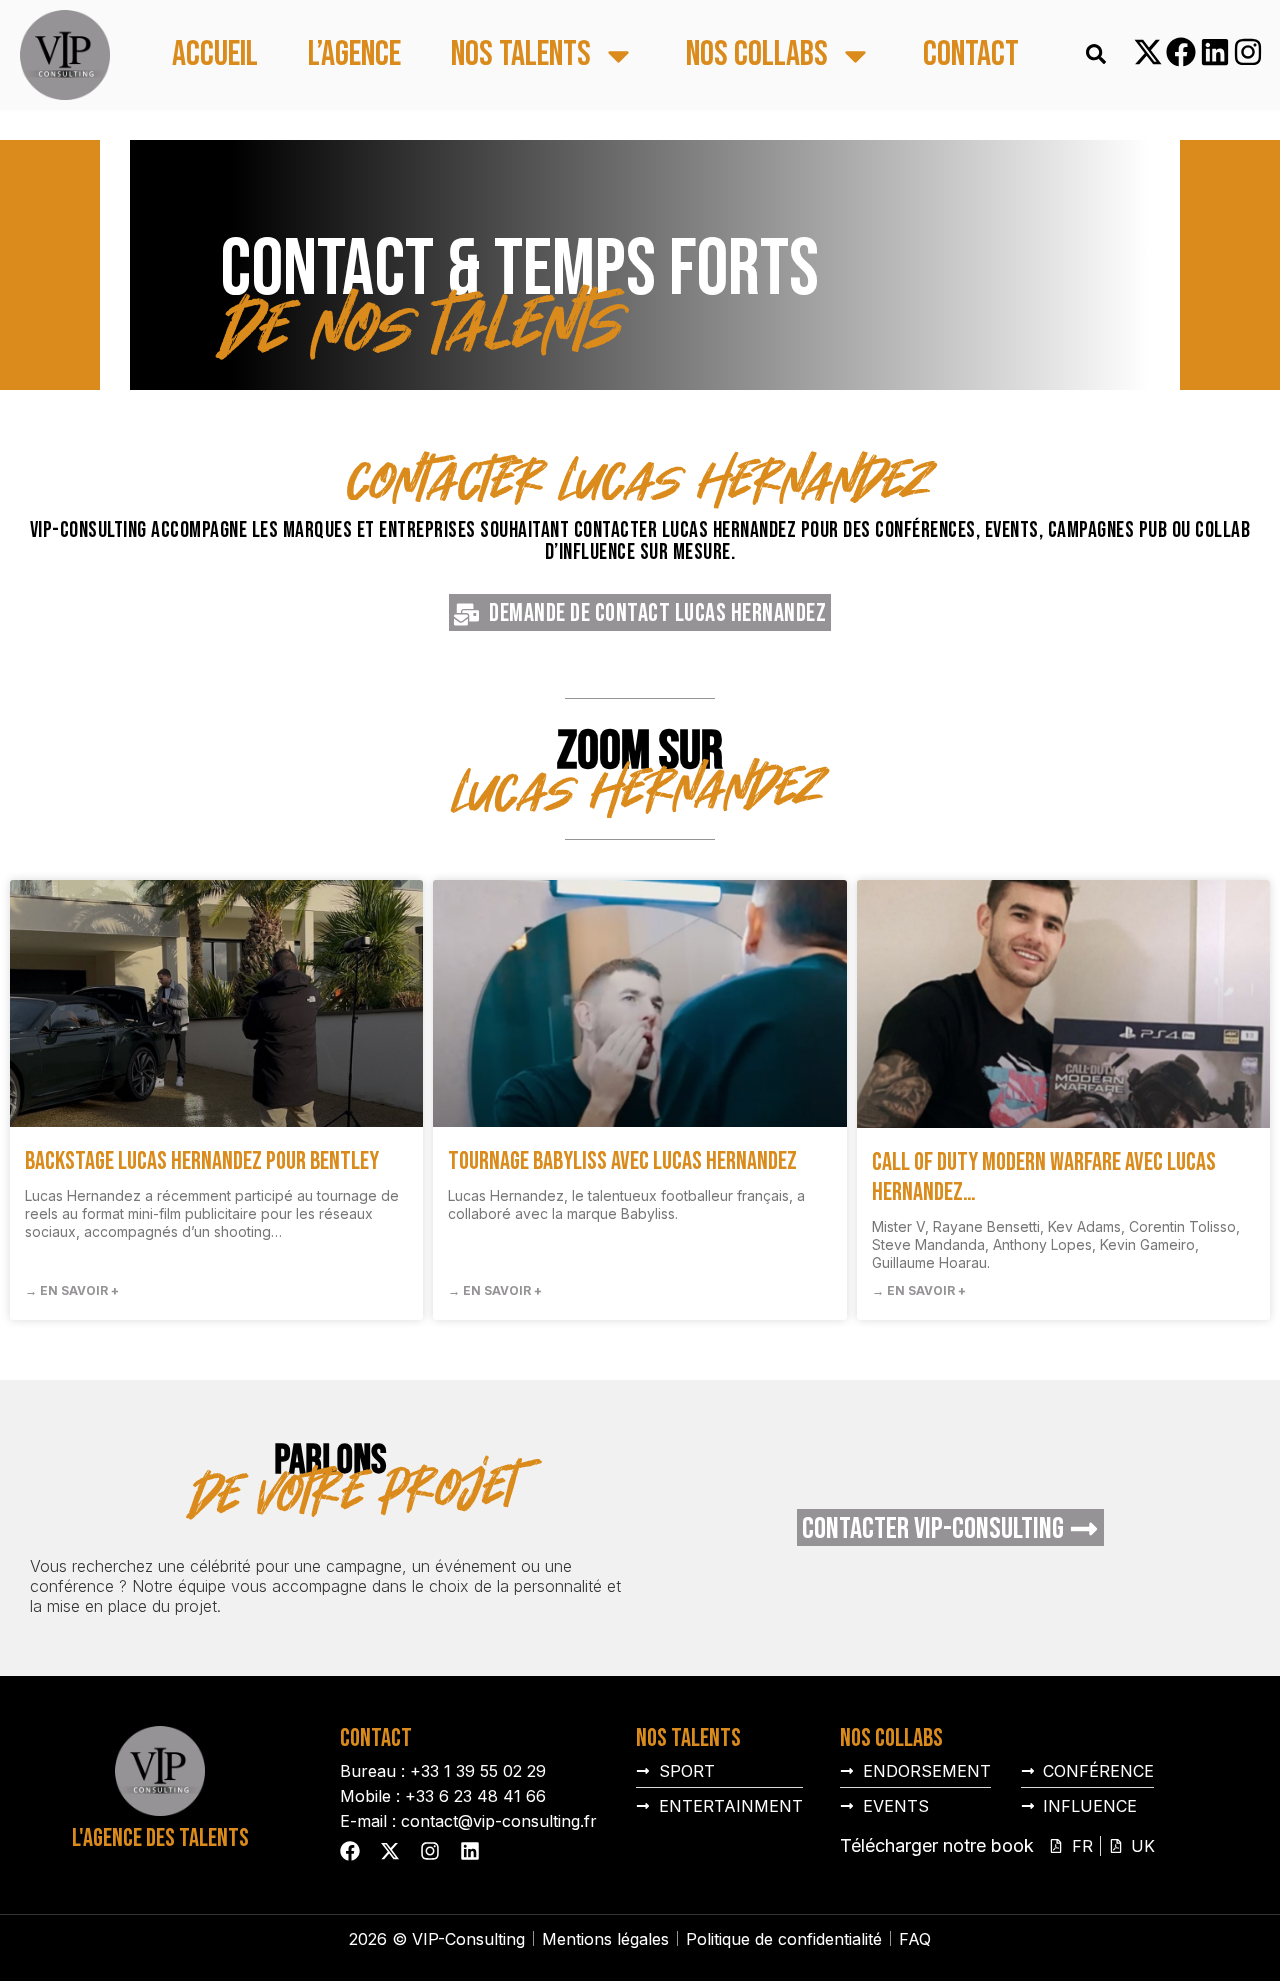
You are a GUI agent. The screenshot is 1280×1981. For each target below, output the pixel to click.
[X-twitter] (1148, 52)
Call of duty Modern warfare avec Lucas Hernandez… (1044, 1177)
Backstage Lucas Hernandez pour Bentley (202, 1161)
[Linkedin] (1215, 52)
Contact (971, 55)
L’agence (354, 55)
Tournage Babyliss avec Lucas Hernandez (622, 1161)
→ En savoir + (72, 1290)
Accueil (215, 55)
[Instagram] (1248, 52)
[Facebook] (1181, 52)
